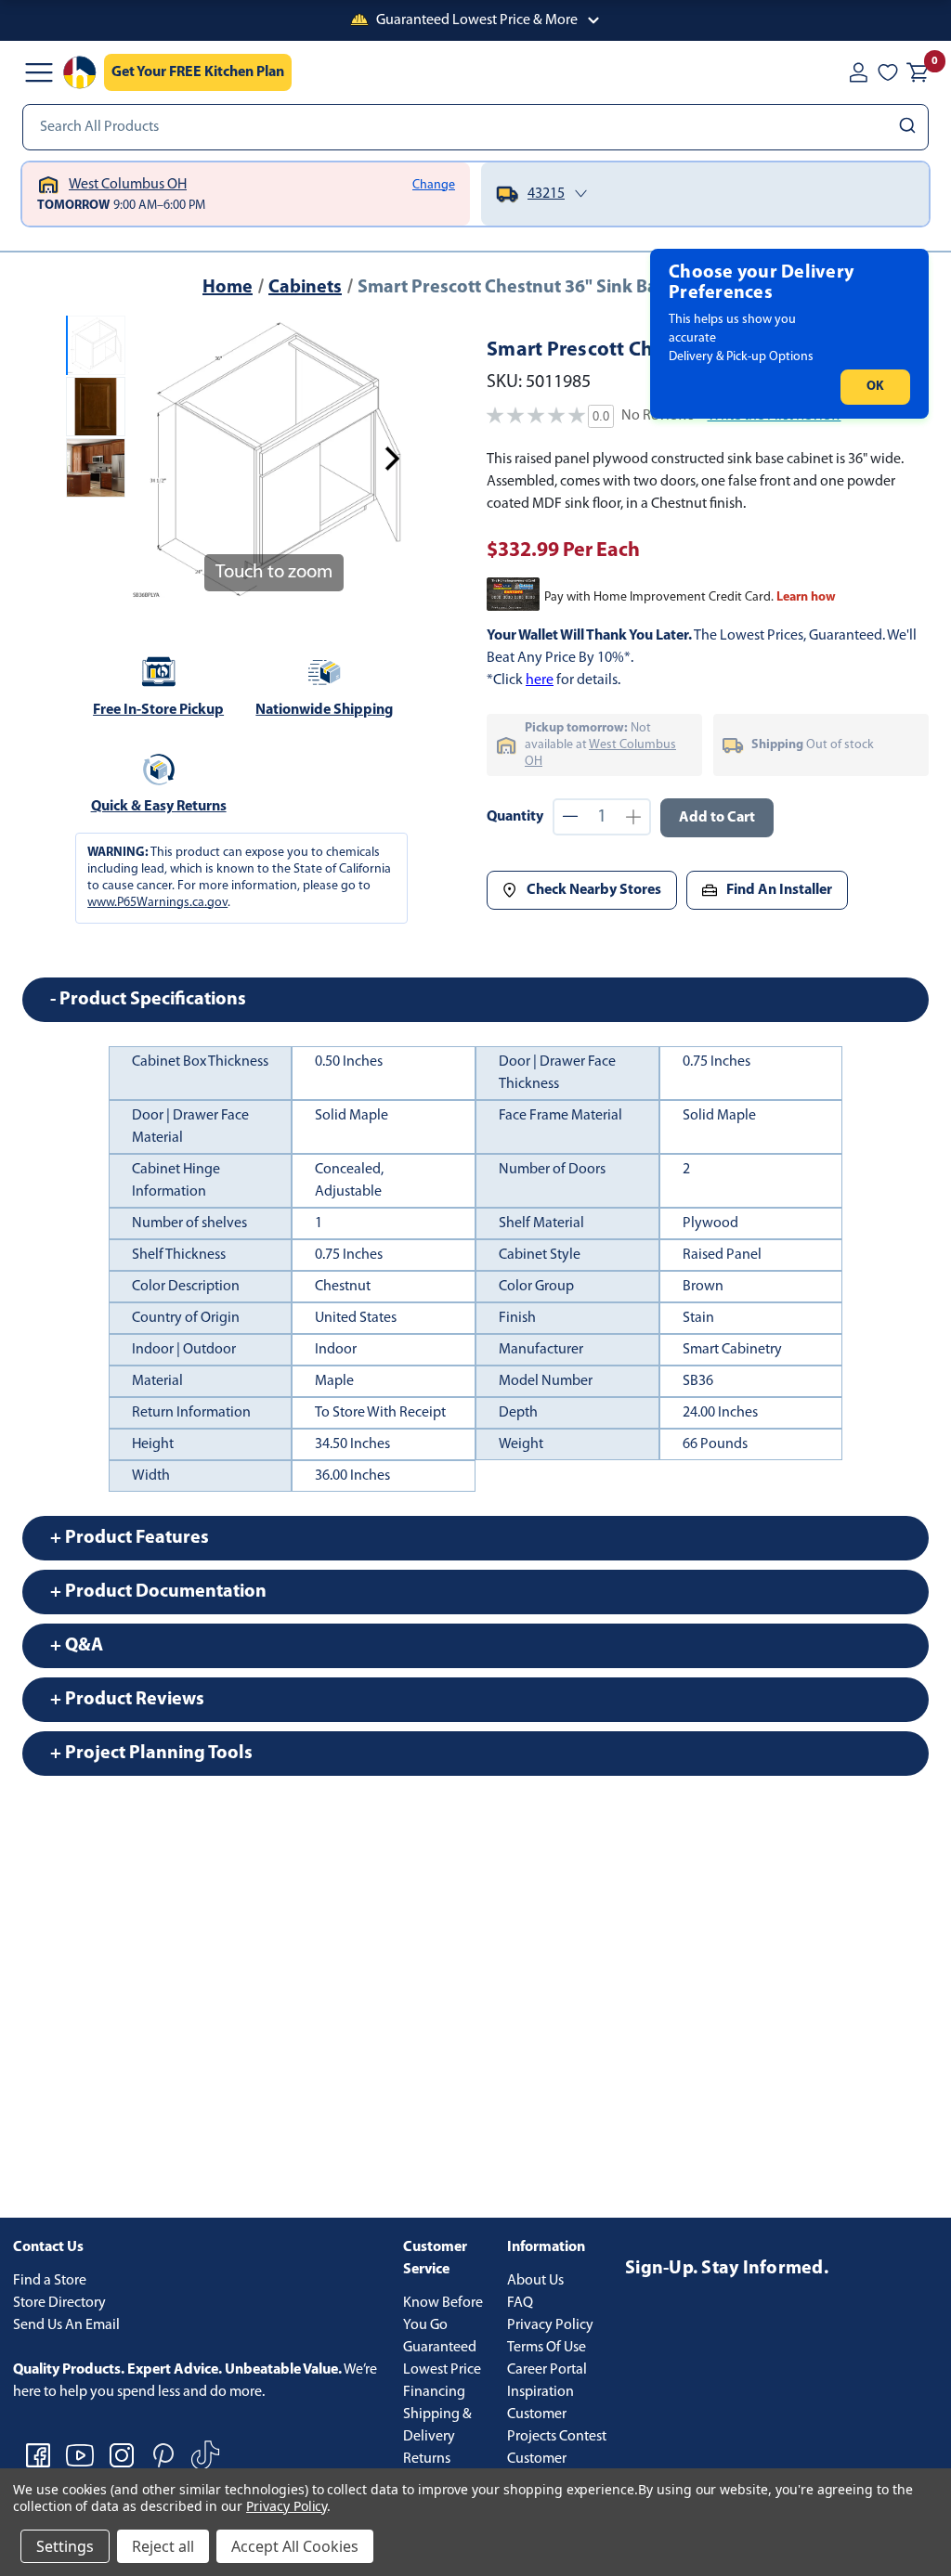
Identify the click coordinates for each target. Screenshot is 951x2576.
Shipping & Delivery (437, 2426)
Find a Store (50, 2281)
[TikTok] (205, 2455)
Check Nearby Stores (594, 890)
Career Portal (547, 2370)
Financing (434, 2392)
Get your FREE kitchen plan (198, 72)
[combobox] (475, 127)
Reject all (163, 2546)
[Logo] (80, 72)
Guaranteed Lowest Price (442, 2359)
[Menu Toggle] (39, 72)
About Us (535, 2281)
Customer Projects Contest (557, 2426)
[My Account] (858, 72)
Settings (65, 2546)
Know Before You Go (443, 2314)
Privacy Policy (550, 2325)
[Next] (392, 459)
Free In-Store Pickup (158, 710)
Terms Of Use (547, 2348)
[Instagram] (122, 2455)
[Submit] (910, 127)
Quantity (515, 817)
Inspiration (541, 2392)
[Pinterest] (163, 2455)
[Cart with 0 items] (918, 72)
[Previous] (155, 459)
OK (875, 387)
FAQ (520, 2303)
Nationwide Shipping (324, 710)
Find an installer (779, 890)
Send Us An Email (66, 2325)
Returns (427, 2459)
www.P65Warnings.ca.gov (157, 903)
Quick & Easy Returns (159, 807)
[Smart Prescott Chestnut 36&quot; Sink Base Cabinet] (96, 345)
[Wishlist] (888, 72)
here (540, 680)
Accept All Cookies (295, 2546)
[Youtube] (80, 2455)
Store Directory (59, 2303)
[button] (475, 20)
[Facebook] (38, 2455)
